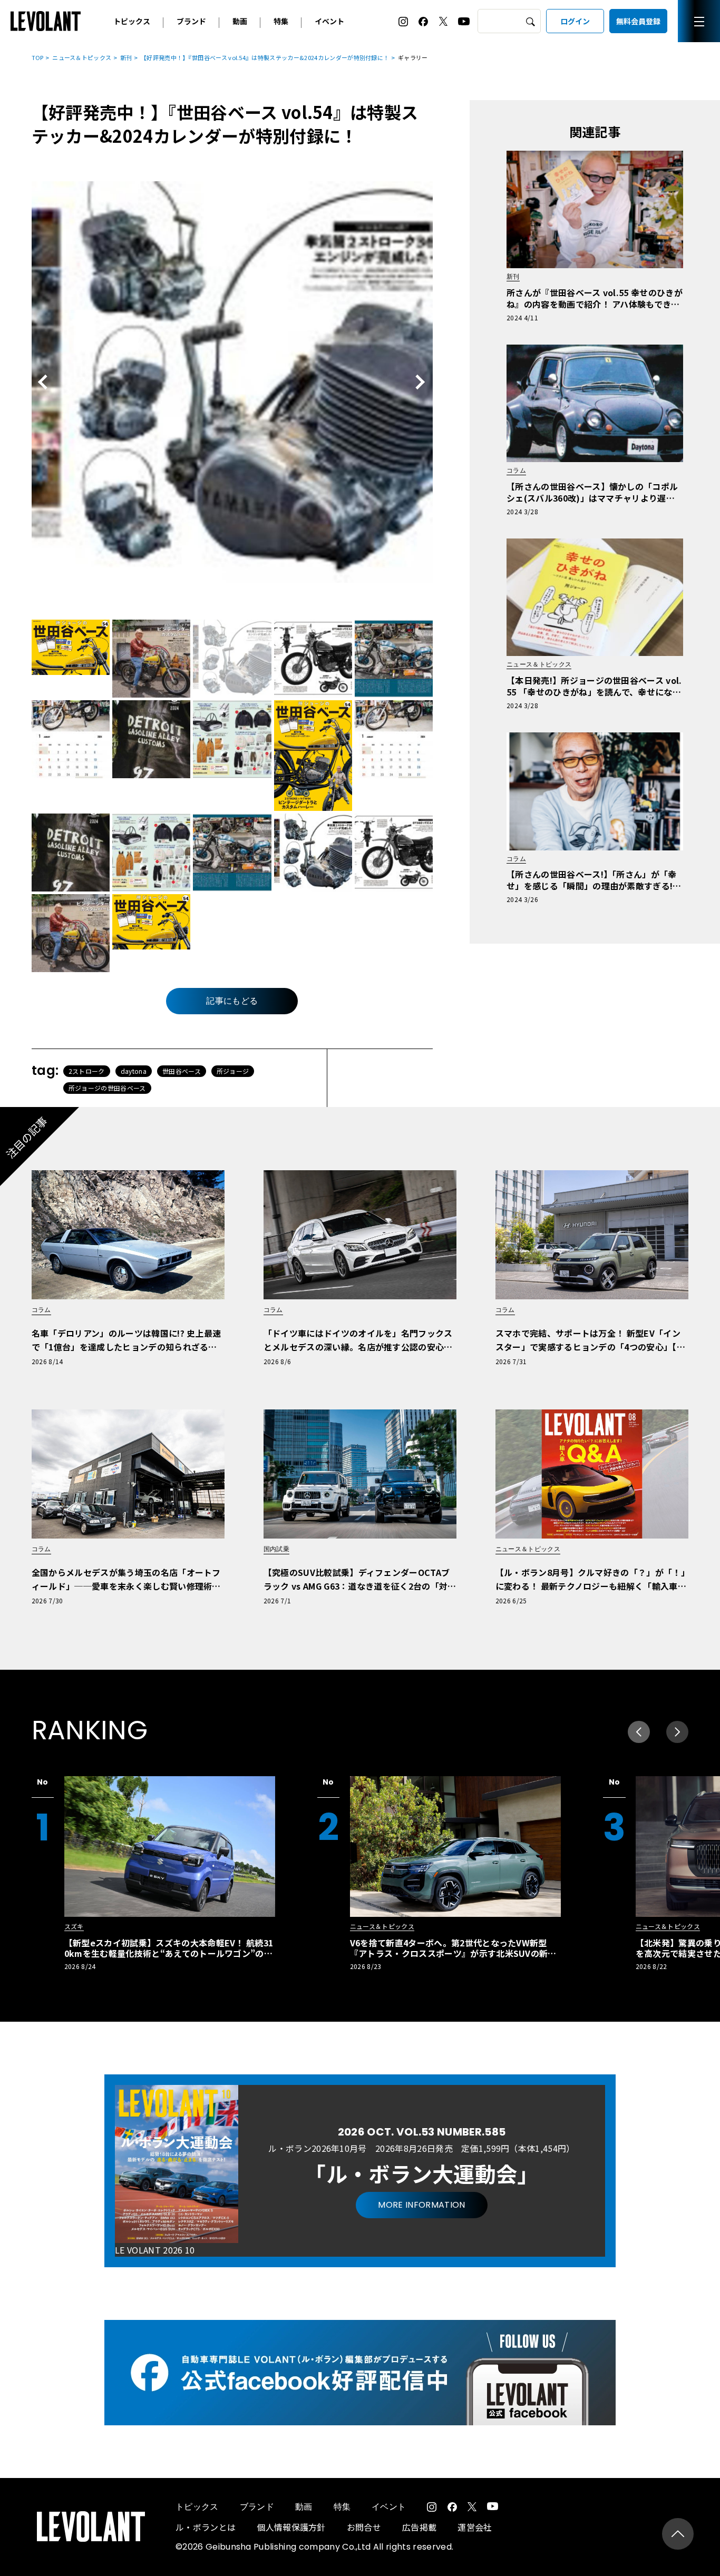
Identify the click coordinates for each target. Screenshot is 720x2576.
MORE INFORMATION (421, 2205)
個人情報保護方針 (291, 2527)
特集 (281, 21)
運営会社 (475, 2527)
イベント (329, 21)
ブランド (191, 21)
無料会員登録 (638, 21)
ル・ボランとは (206, 2527)
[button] (677, 1732)
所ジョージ (233, 1071)
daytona (134, 1071)
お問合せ (364, 2527)
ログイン (575, 21)
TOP (38, 57)
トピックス (132, 21)
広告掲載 (419, 2527)
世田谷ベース (182, 1071)
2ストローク (87, 1071)
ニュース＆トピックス (82, 57)
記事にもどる (232, 1001)
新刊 (126, 57)
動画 (240, 21)
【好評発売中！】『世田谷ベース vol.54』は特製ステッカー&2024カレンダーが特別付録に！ (265, 57)
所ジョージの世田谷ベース (107, 1088)
